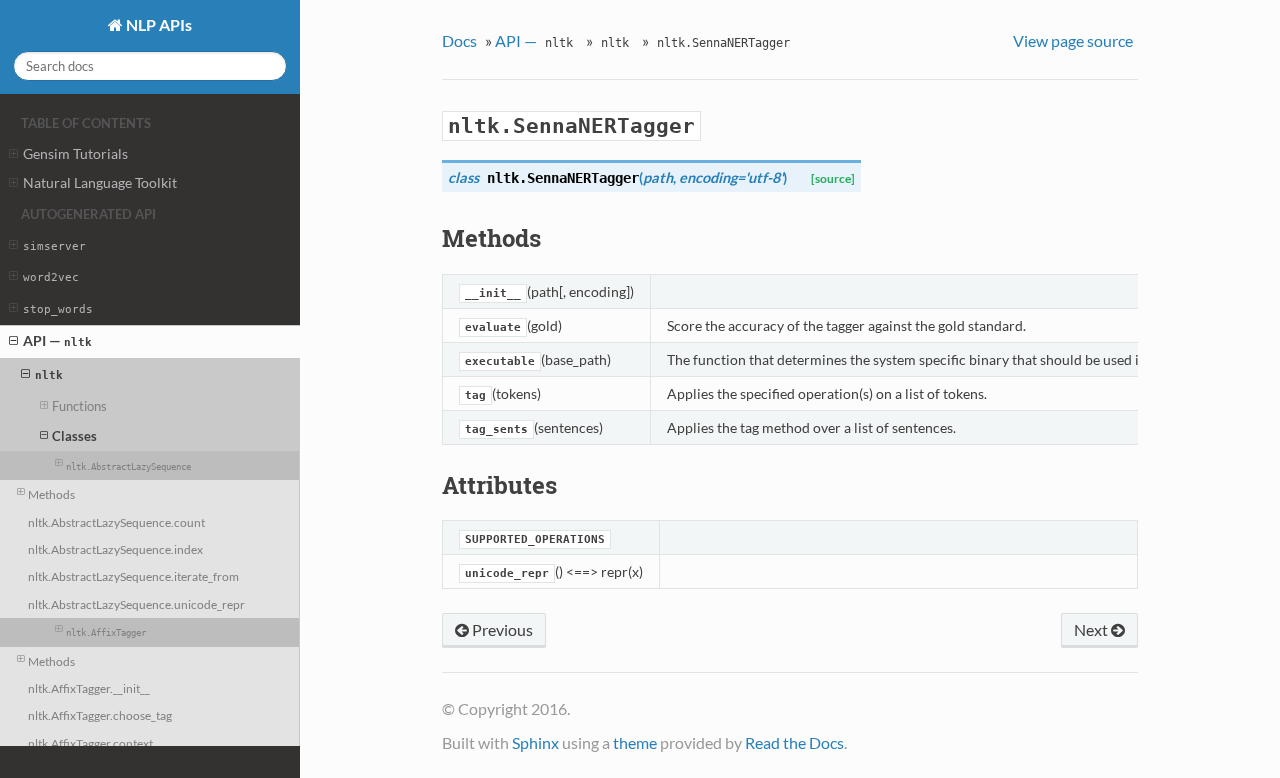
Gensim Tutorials (75, 153)
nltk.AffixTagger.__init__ (89, 688)
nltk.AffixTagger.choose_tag (100, 715)
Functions (79, 406)
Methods (51, 494)
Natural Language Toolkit (100, 182)
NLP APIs (157, 24)
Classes (74, 436)
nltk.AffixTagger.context (90, 743)
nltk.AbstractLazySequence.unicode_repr (136, 604)
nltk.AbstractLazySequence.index (115, 549)
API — (57, 340)
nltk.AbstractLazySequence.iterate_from (133, 576)
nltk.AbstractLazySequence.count (116, 522)
